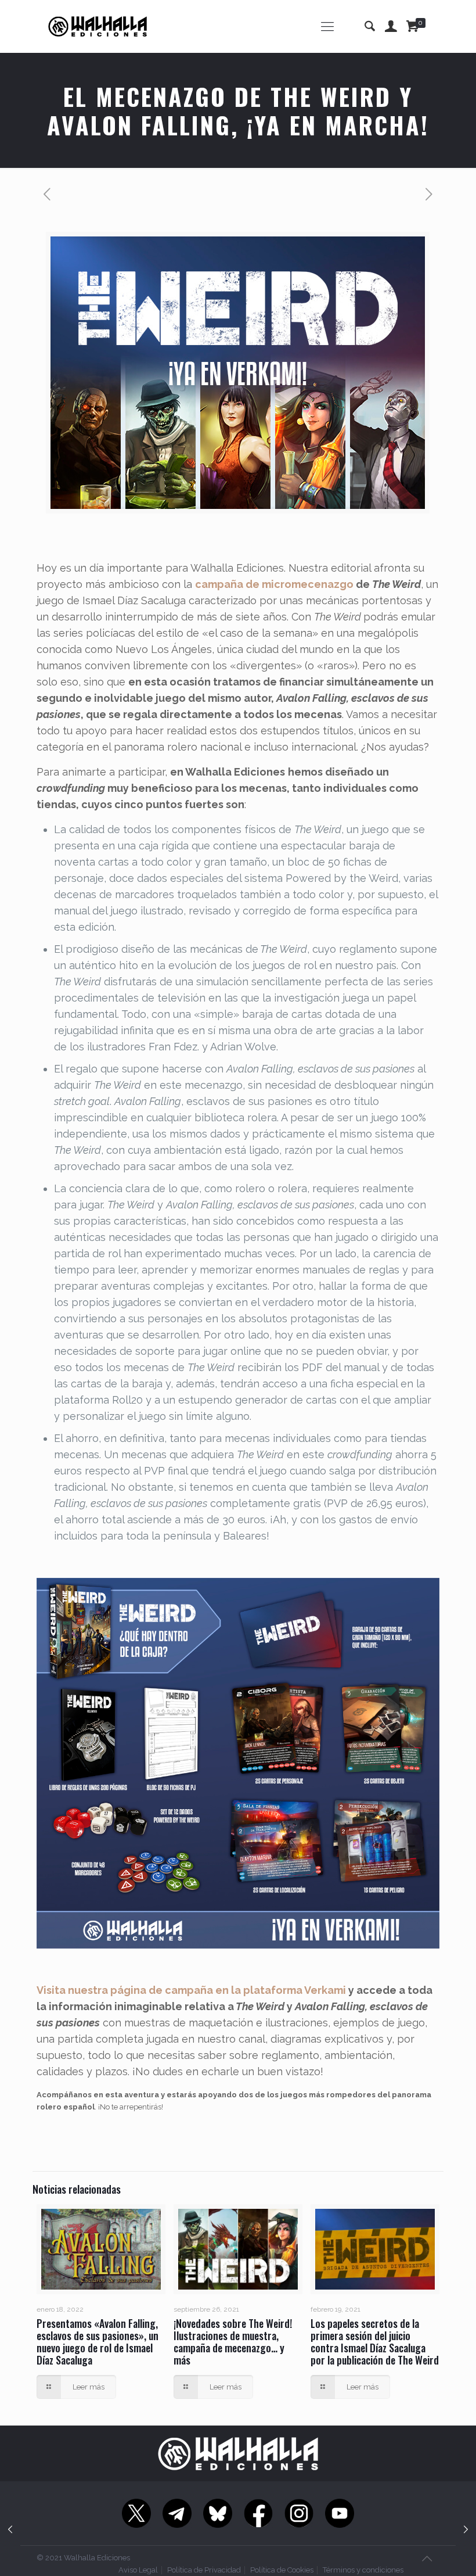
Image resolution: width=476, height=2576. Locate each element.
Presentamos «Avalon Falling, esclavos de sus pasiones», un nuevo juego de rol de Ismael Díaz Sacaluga (98, 2342)
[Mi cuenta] (391, 26)
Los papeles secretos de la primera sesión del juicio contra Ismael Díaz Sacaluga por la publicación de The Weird (375, 2342)
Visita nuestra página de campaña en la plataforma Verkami (191, 1990)
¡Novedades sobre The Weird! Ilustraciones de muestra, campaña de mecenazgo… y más (233, 2342)
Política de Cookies (282, 2570)
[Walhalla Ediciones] (98, 26)
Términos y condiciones (363, 2570)
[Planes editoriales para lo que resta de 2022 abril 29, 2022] (466, 2530)
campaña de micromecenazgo (274, 584)
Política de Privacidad (204, 2570)
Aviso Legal (138, 2570)
